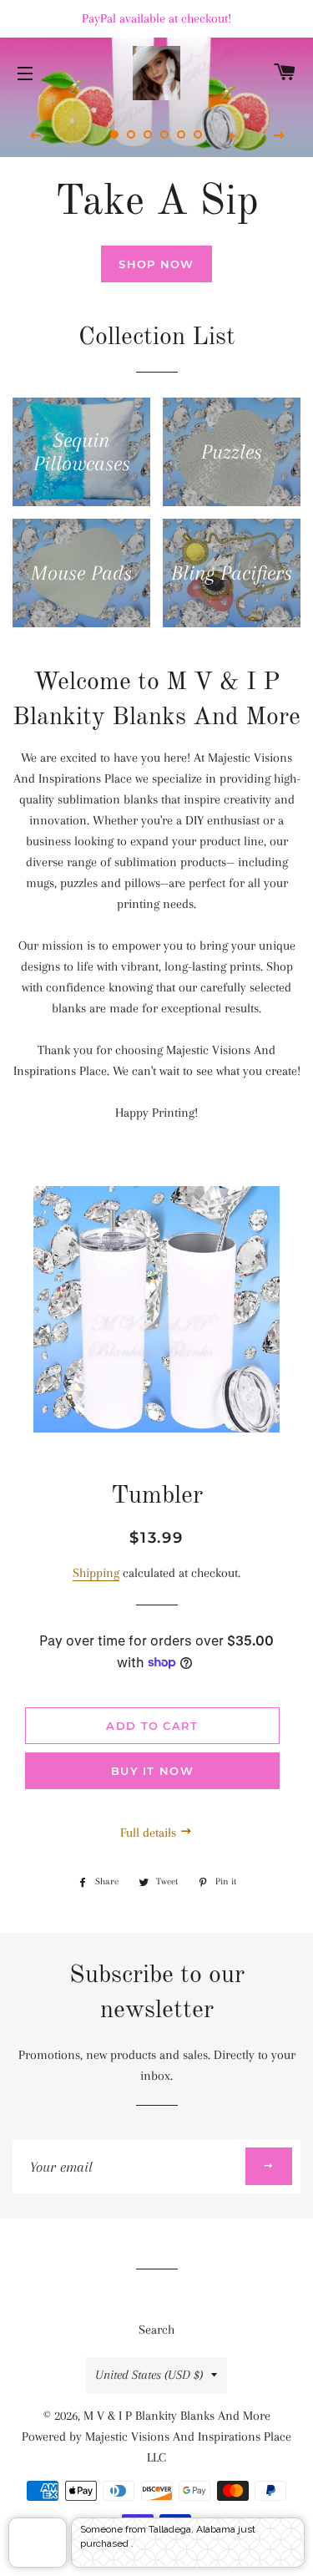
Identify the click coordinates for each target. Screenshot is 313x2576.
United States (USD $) (149, 2375)
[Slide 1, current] (115, 135)
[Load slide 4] (165, 135)
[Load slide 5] (182, 135)
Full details (150, 1833)
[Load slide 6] (199, 135)
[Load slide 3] (149, 135)
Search (156, 2330)
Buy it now (152, 1771)
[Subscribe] (269, 2166)
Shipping (96, 1573)
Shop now (156, 264)
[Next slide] (279, 136)
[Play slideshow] (232, 136)
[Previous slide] (36, 136)
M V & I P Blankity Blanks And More (177, 2416)
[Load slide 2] (132, 135)
